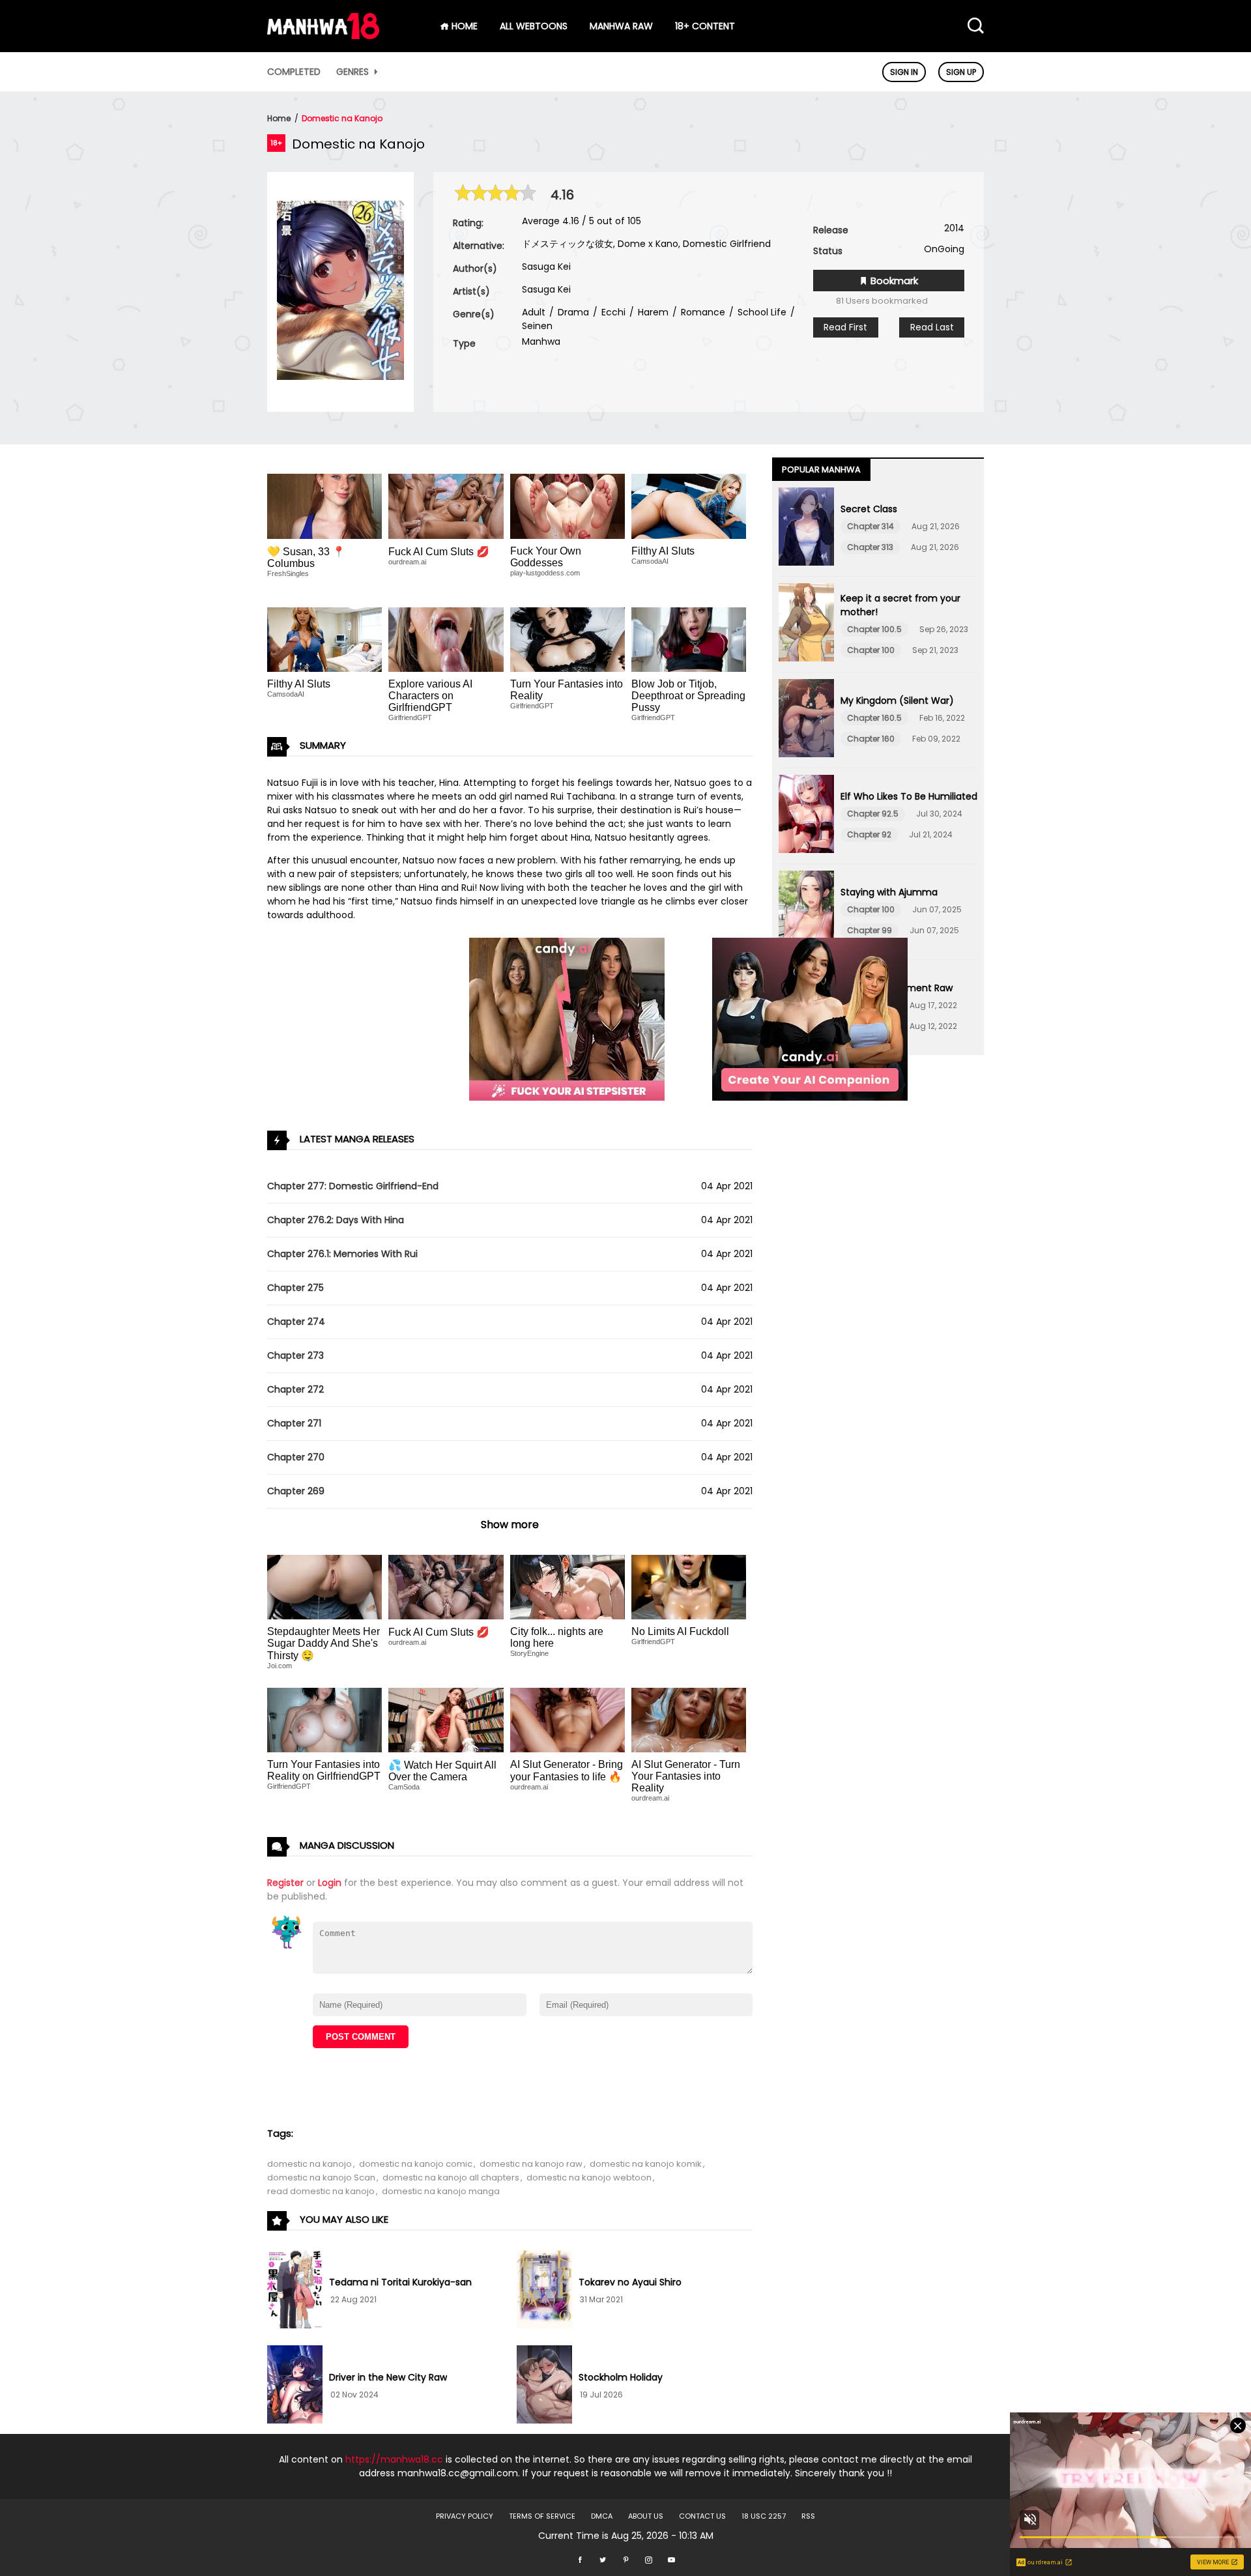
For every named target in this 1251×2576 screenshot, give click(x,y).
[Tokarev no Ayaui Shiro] (544, 2291)
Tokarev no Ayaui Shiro (630, 2282)
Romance (702, 312)
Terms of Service (542, 2516)
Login (330, 1883)
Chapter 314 (870, 526)
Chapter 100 (871, 650)
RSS (808, 2516)
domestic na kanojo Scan (321, 2178)
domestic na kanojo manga (441, 2191)
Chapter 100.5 (874, 629)
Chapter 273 (295, 1355)
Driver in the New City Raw (388, 2377)
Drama (572, 312)
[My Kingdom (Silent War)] (806, 720)
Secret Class (869, 509)
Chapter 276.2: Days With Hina (336, 1220)
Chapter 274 (296, 1322)
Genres (354, 72)
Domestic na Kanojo (342, 118)
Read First (845, 327)
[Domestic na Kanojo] (340, 377)
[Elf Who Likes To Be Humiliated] (806, 816)
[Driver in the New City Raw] (295, 2386)
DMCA (602, 2516)
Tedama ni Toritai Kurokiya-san (400, 2282)
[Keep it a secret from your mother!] (806, 624)
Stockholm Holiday (621, 2377)
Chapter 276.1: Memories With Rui (342, 1254)
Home (279, 118)
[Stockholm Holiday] (544, 2386)
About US (646, 2516)
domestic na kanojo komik (646, 2164)
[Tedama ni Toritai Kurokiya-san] (295, 2291)
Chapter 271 (294, 1423)
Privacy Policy (465, 2516)
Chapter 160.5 (874, 718)
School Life (761, 312)
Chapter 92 (869, 834)
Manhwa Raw (621, 26)
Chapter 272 (295, 1389)
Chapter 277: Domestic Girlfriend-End (353, 1186)
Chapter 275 (295, 1288)
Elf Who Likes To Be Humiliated (909, 796)
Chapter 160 (871, 739)
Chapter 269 (296, 1491)
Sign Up (961, 72)
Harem (652, 312)
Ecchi (612, 312)
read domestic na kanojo (321, 2191)
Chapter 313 (870, 547)
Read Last (932, 327)
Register (285, 1883)
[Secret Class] (806, 528)
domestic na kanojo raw (531, 2164)
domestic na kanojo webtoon (589, 2178)
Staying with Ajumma (889, 892)
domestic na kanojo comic (416, 2164)
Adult (534, 312)
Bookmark (893, 281)
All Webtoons (534, 26)
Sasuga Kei (546, 267)
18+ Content (705, 26)
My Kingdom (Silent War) (897, 701)
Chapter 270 (296, 1457)
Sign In (904, 72)
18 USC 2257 (764, 2516)
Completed (294, 72)
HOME (463, 26)
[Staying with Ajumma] (806, 912)
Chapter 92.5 (873, 814)
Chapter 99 (870, 930)
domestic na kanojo (309, 2164)
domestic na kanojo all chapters (451, 2178)
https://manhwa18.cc (394, 2459)
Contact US (702, 2516)
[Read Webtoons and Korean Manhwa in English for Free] (323, 36)
